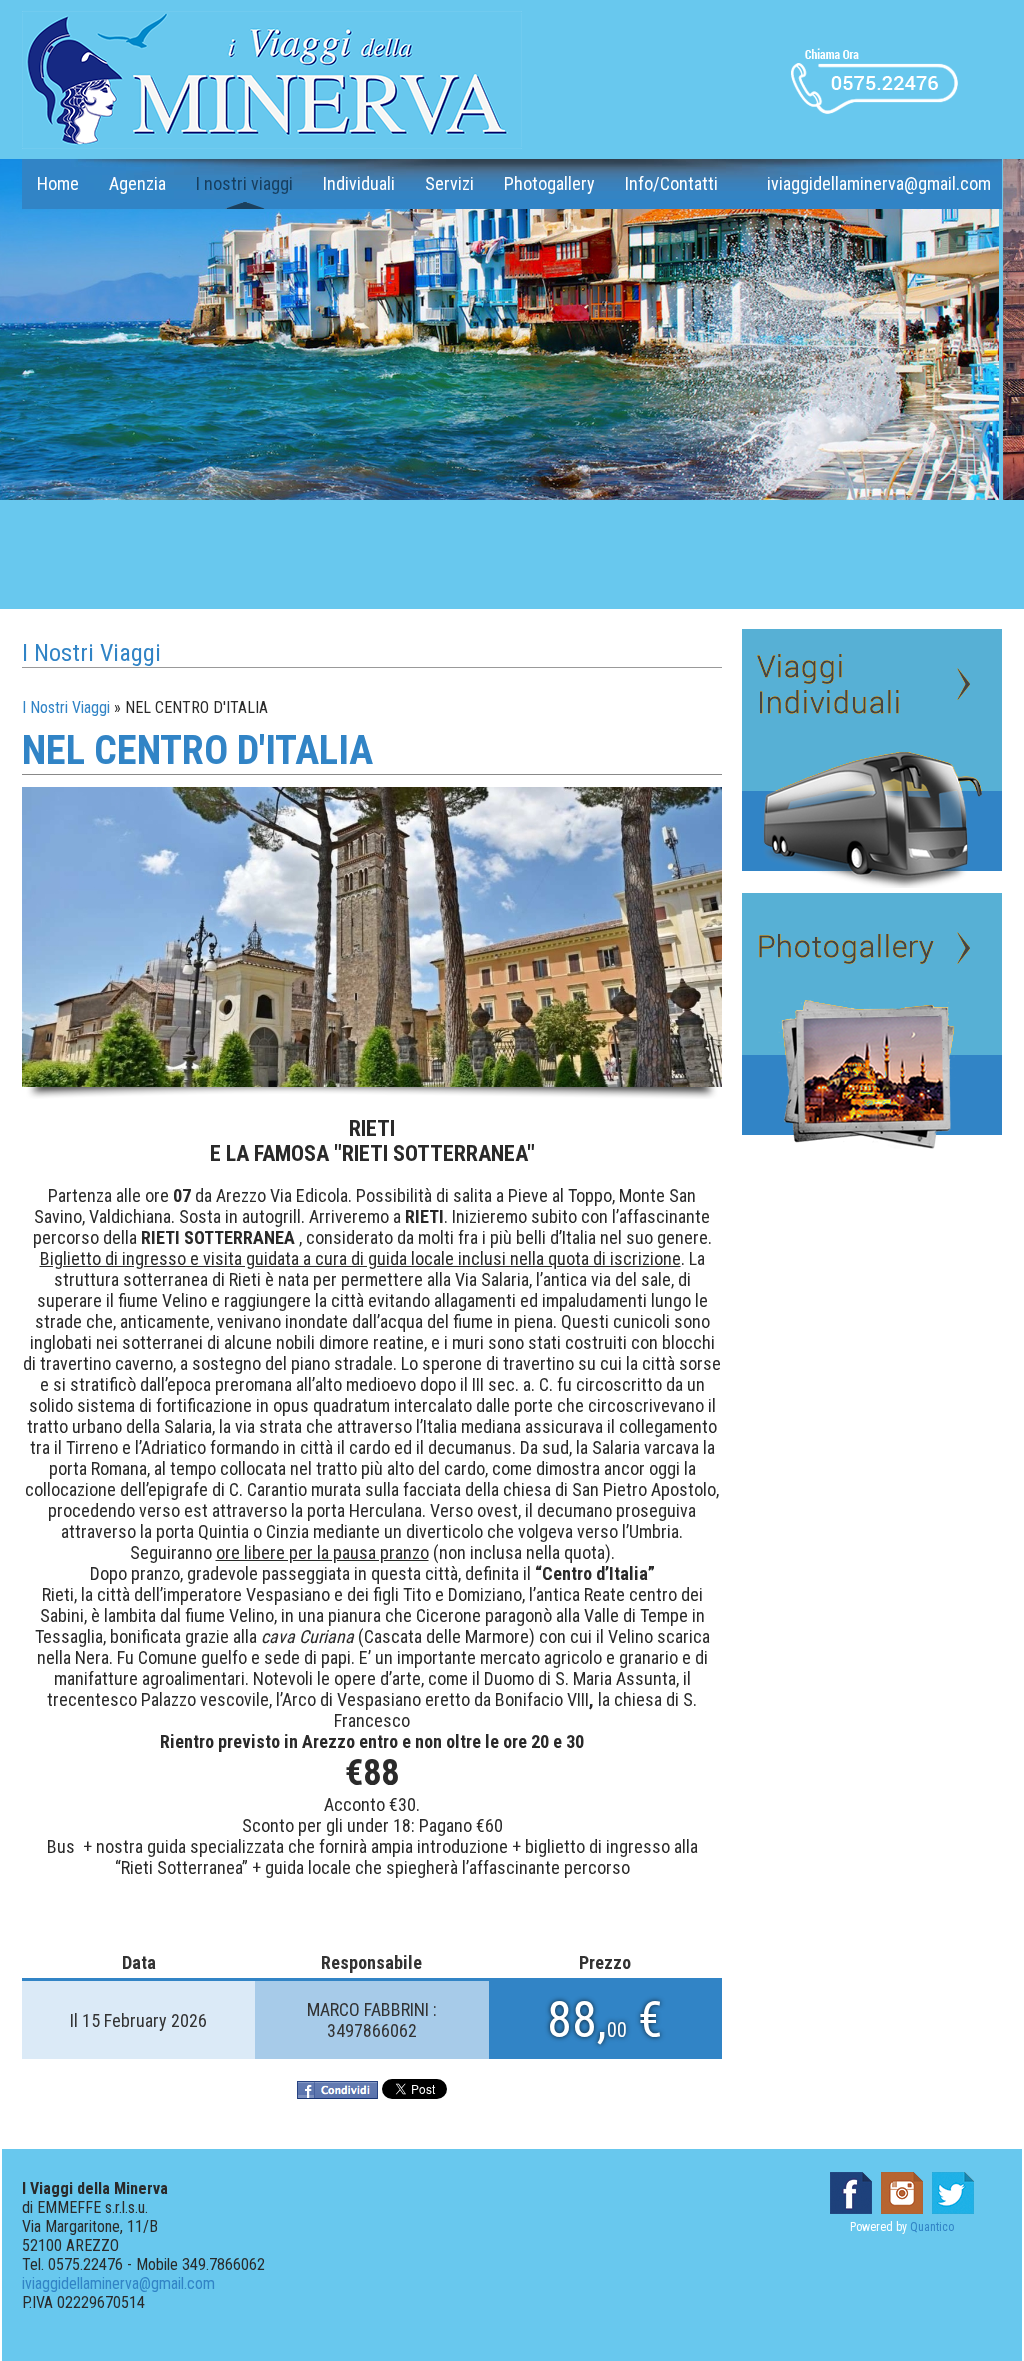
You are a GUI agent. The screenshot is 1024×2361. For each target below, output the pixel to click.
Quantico (932, 2227)
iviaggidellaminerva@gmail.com (879, 183)
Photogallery (549, 183)
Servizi (449, 183)
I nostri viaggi (244, 183)
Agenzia (137, 183)
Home (58, 183)
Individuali (359, 183)
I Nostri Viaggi (66, 707)
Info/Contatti (671, 183)
